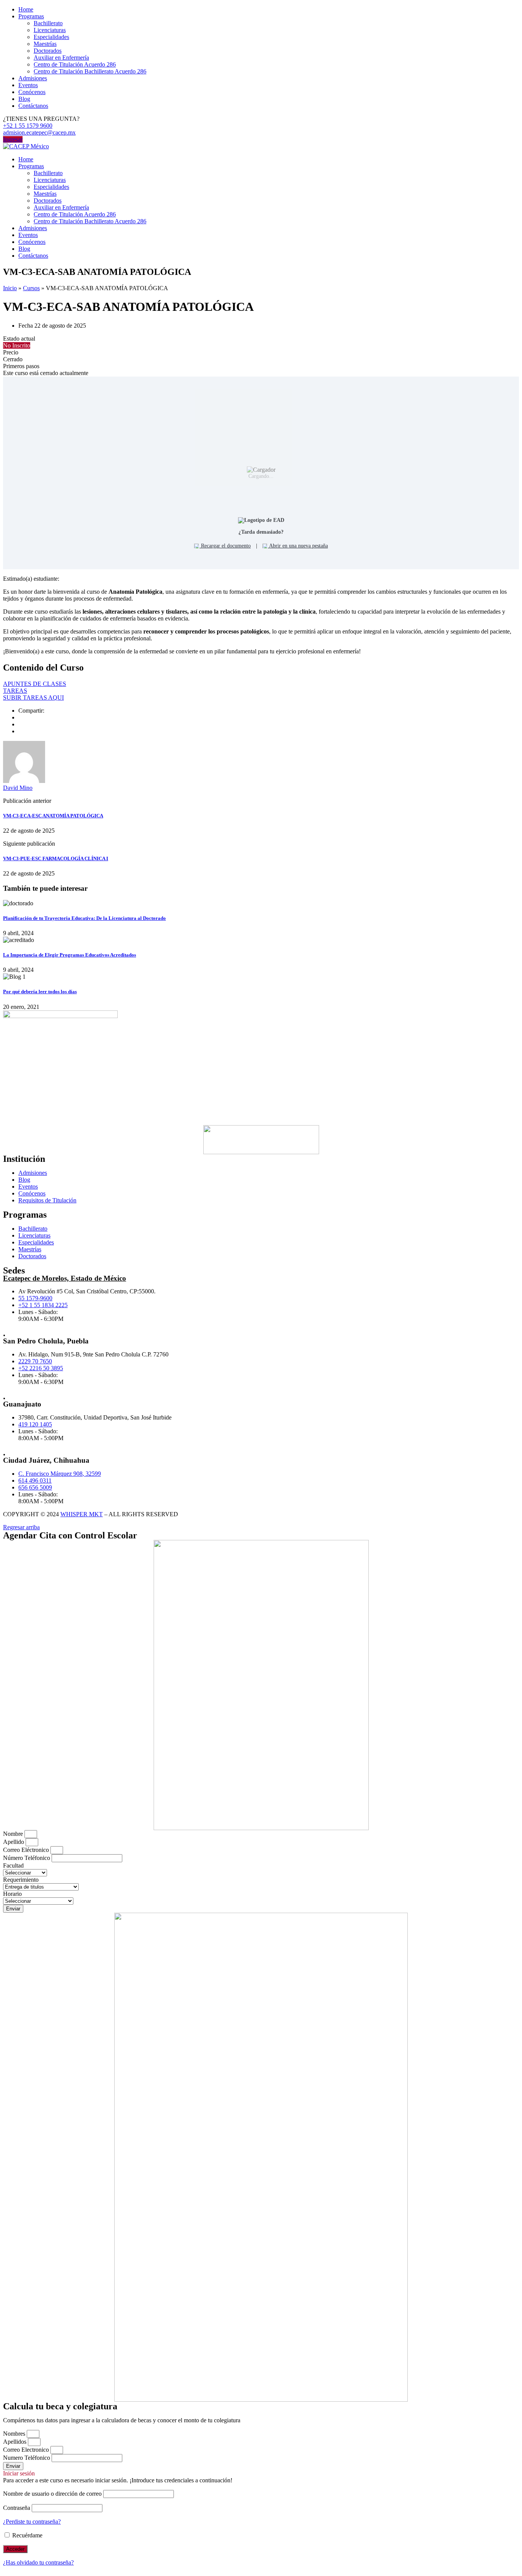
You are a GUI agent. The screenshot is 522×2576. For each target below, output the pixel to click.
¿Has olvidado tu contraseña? (38, 2562)
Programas (31, 16)
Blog (24, 99)
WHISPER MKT (82, 1514)
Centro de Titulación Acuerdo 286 (75, 64)
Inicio (10, 288)
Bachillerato (48, 23)
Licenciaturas (50, 30)
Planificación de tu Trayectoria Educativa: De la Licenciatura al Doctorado (84, 918)
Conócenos (32, 92)
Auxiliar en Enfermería (61, 58)
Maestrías (45, 44)
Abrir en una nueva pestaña (298, 546)
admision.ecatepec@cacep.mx (39, 132)
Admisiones (33, 78)
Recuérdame (27, 2535)
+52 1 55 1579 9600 (28, 126)
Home (26, 9)
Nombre (14, 1834)
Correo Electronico (27, 2450)
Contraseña (17, 2508)
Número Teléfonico (27, 1858)
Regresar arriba (21, 1527)
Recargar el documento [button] (225, 546)
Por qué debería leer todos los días (40, 992)
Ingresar (13, 139)
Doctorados (48, 51)
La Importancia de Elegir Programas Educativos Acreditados (70, 955)
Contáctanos (33, 106)
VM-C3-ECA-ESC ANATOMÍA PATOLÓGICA (53, 816)
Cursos (31, 288)
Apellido (14, 1842)
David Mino (18, 788)
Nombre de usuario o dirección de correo (52, 2494)
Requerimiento (21, 1880)
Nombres (15, 2434)
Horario (12, 1894)
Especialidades (51, 37)
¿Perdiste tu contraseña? (32, 2522)
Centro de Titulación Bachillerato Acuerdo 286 (90, 71)
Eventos (28, 85)
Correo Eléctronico (27, 1850)
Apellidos (15, 2442)
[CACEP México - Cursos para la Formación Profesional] (26, 146)
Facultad (13, 1865)
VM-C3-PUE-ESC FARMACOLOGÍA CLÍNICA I (56, 858)
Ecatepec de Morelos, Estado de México (65, 1278)
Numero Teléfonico (27, 2458)
